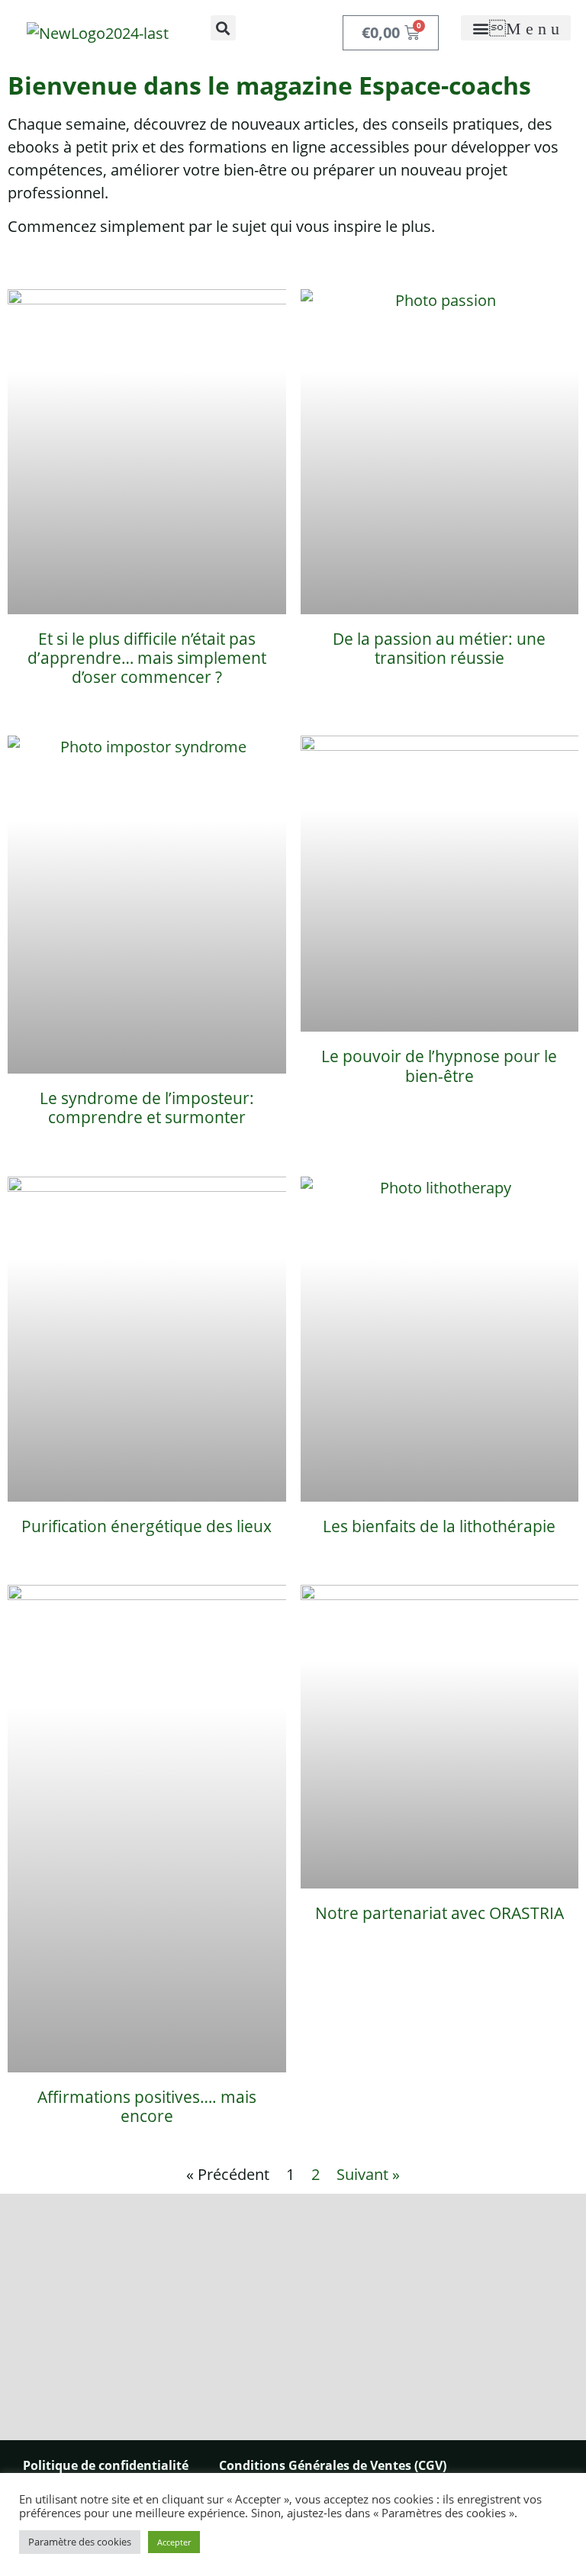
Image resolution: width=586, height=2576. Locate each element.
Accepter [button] (174, 2542)
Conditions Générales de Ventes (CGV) (333, 2465)
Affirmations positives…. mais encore (147, 2106)
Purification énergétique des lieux (146, 1526)
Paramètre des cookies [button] (80, 2542)
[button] (223, 28)
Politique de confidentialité (106, 2465)
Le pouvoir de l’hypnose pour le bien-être (439, 1066)
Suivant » (368, 2174)
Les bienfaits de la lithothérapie (439, 1526)
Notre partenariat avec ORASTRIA (439, 1913)
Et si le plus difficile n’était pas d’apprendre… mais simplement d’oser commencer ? (147, 658)
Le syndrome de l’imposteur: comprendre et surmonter (147, 1108)
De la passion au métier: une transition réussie (439, 648)
